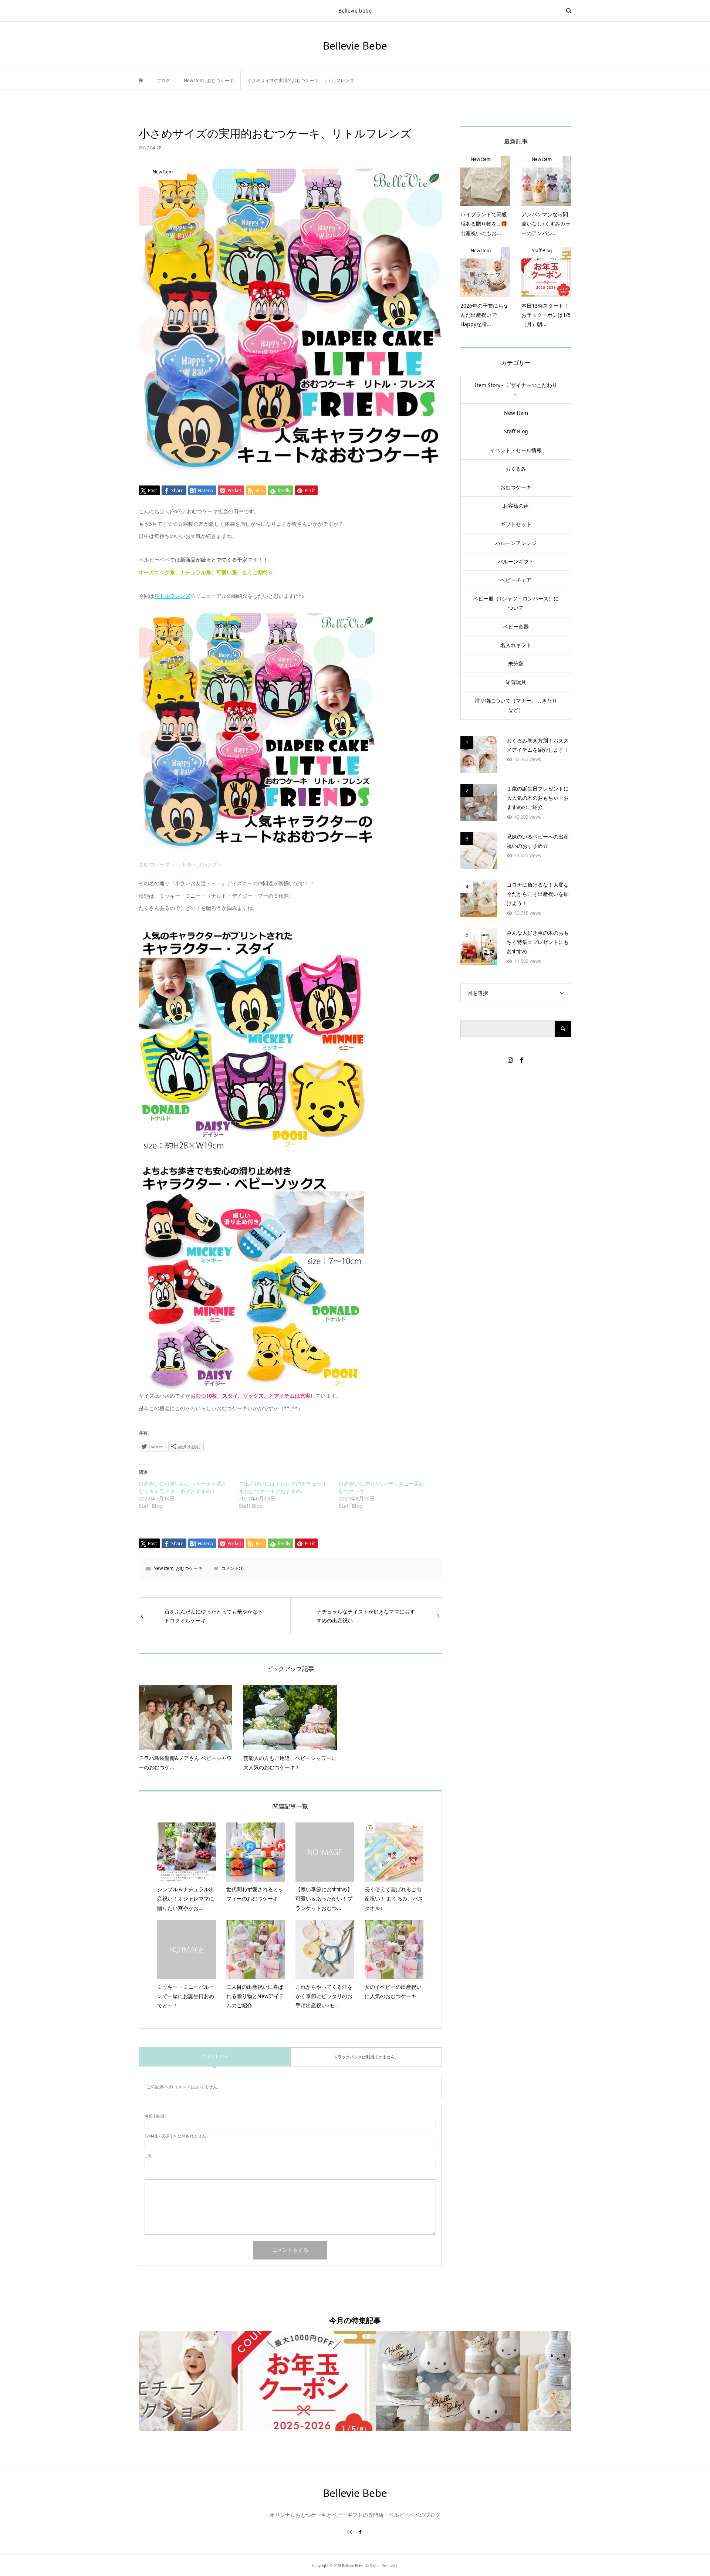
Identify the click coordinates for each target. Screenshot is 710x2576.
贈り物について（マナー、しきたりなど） (516, 705)
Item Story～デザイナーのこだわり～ (516, 390)
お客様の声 (516, 506)
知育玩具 (516, 682)
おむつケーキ (189, 1568)
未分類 (516, 664)
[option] (211, 2381)
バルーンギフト (516, 561)
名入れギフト (516, 645)
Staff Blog (516, 431)
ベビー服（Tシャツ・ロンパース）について (516, 603)
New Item (163, 1568)
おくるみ (516, 469)
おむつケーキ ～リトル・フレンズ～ (181, 864)
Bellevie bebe (355, 11)
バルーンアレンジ (516, 543)
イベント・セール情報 (516, 450)
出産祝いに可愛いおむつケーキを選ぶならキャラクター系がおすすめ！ (183, 1487)
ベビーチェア (516, 580)
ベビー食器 (516, 627)
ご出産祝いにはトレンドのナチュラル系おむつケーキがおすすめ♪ (283, 1487)
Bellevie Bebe (355, 45)
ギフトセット (516, 524)
